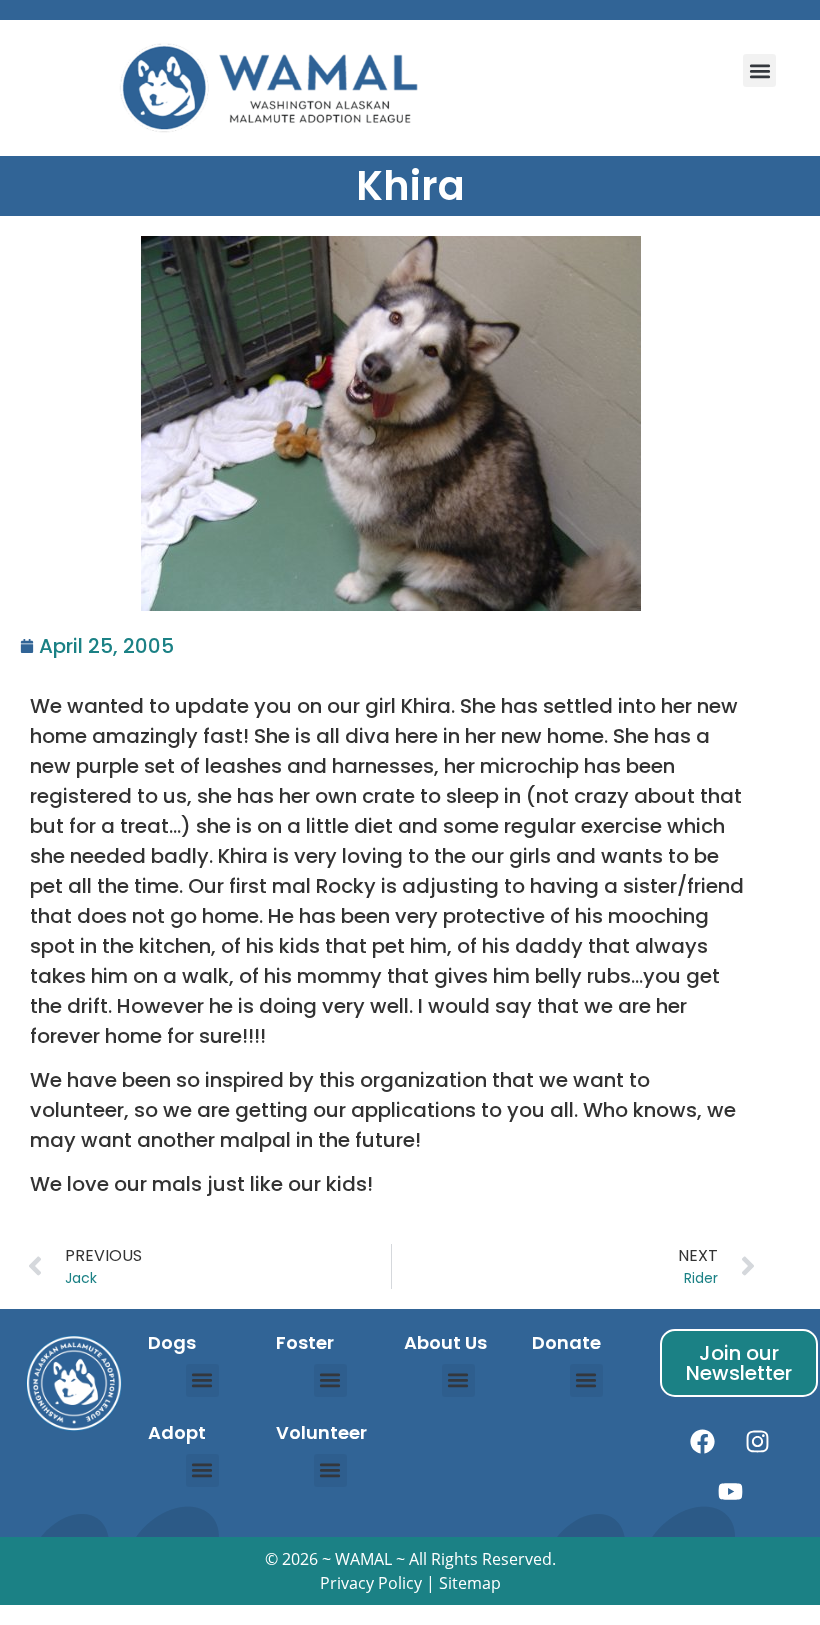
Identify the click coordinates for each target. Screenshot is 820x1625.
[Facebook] (703, 1442)
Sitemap (470, 1583)
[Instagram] (758, 1442)
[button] (759, 70)
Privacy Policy (371, 1583)
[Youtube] (730, 1492)
